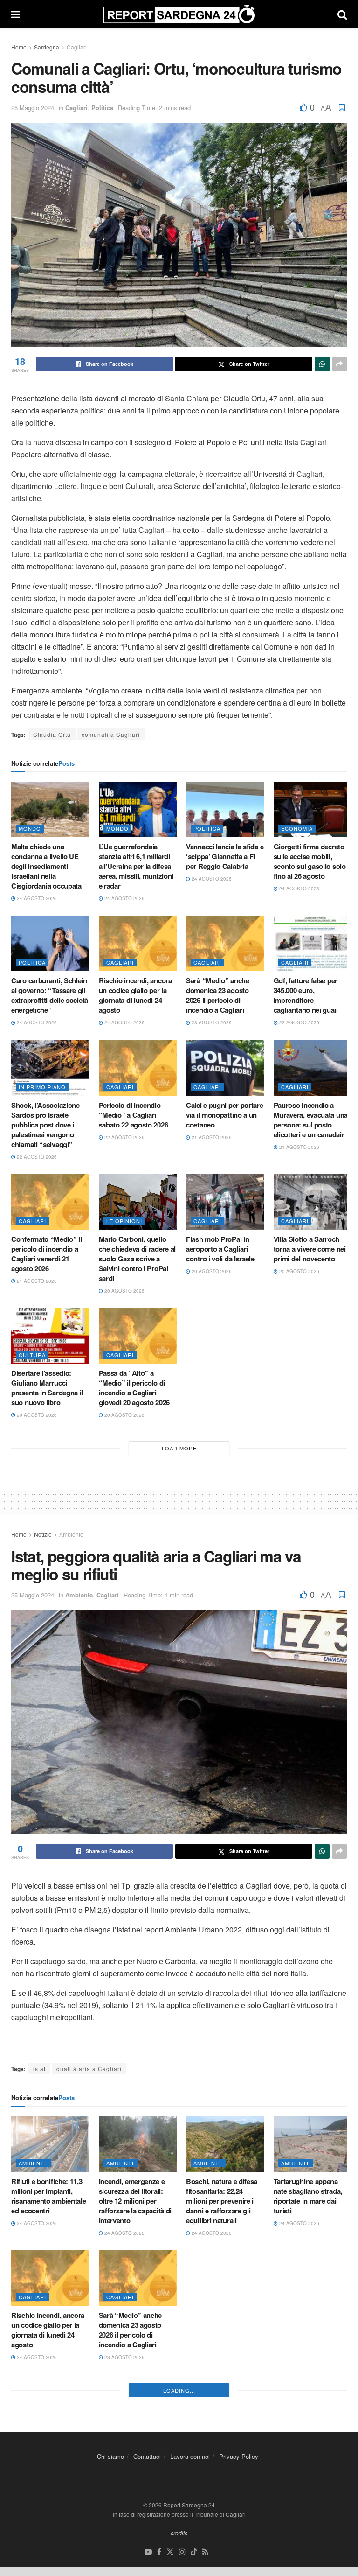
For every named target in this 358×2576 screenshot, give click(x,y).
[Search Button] (342, 14)
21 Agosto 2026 (211, 1137)
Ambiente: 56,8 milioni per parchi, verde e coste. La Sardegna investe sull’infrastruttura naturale (308, 2340)
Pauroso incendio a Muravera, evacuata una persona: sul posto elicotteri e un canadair (311, 1120)
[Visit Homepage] (179, 14)
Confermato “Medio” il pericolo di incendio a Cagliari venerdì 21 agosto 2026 (47, 1254)
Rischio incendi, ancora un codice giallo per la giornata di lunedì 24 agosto (135, 995)
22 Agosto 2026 (299, 1022)
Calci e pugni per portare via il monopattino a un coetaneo (225, 1115)
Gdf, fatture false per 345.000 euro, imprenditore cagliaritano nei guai (306, 995)
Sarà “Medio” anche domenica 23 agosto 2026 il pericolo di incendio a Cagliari (218, 995)
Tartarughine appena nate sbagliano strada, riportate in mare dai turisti (308, 2196)
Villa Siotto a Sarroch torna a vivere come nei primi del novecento (310, 1249)
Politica (102, 108)
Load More (179, 1448)
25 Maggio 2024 (33, 108)
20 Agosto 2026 (124, 1291)
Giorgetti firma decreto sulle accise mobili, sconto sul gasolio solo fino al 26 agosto (310, 861)
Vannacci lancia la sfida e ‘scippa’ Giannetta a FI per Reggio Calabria (225, 856)
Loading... (179, 2534)
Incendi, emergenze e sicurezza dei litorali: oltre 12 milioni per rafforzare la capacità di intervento (135, 2201)
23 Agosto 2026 (211, 1022)
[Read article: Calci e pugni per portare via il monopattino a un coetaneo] (225, 1068)
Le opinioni (124, 1221)
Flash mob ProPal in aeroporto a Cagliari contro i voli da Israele (220, 1249)
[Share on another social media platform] (339, 364)
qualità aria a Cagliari (89, 2068)
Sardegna (47, 47)
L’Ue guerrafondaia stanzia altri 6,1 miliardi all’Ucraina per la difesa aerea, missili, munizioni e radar (136, 866)
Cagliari (77, 47)
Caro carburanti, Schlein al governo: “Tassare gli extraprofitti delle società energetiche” (50, 995)
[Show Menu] (16, 14)
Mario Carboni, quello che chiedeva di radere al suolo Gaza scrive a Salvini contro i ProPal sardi (138, 1259)
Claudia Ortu (52, 734)
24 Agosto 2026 (36, 898)
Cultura (32, 1355)
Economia (297, 828)
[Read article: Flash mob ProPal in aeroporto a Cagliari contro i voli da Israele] (225, 1202)
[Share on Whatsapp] (322, 364)
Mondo (30, 828)
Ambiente (71, 1534)
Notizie (43, 1534)
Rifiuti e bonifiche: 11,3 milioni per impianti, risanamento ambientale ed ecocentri (48, 2196)
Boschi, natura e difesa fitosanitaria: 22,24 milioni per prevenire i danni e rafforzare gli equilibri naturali (222, 2201)
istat (39, 2068)
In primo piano (42, 1087)
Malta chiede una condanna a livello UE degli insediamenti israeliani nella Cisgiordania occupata (46, 866)
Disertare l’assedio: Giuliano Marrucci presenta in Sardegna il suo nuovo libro (47, 1388)
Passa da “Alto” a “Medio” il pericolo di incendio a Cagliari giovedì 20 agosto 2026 (134, 1388)
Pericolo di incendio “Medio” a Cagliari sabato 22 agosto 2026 (134, 1115)
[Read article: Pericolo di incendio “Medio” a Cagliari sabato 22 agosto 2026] (138, 1068)
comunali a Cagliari (111, 734)
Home (19, 47)
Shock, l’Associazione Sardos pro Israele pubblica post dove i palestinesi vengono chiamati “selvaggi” (45, 1125)
